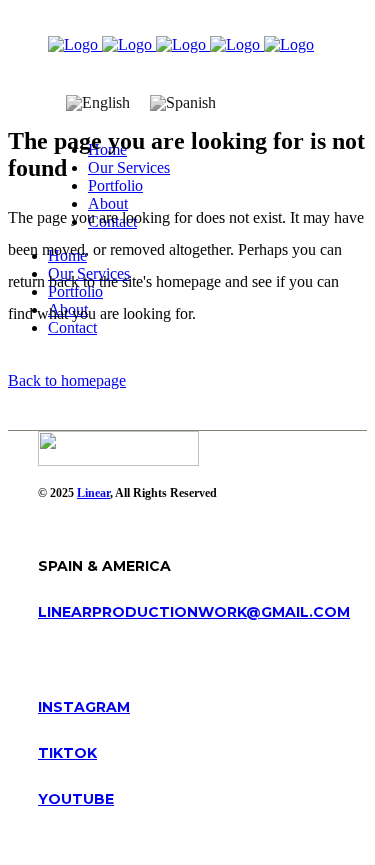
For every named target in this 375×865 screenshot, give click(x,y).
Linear (93, 493)
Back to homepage (67, 380)
